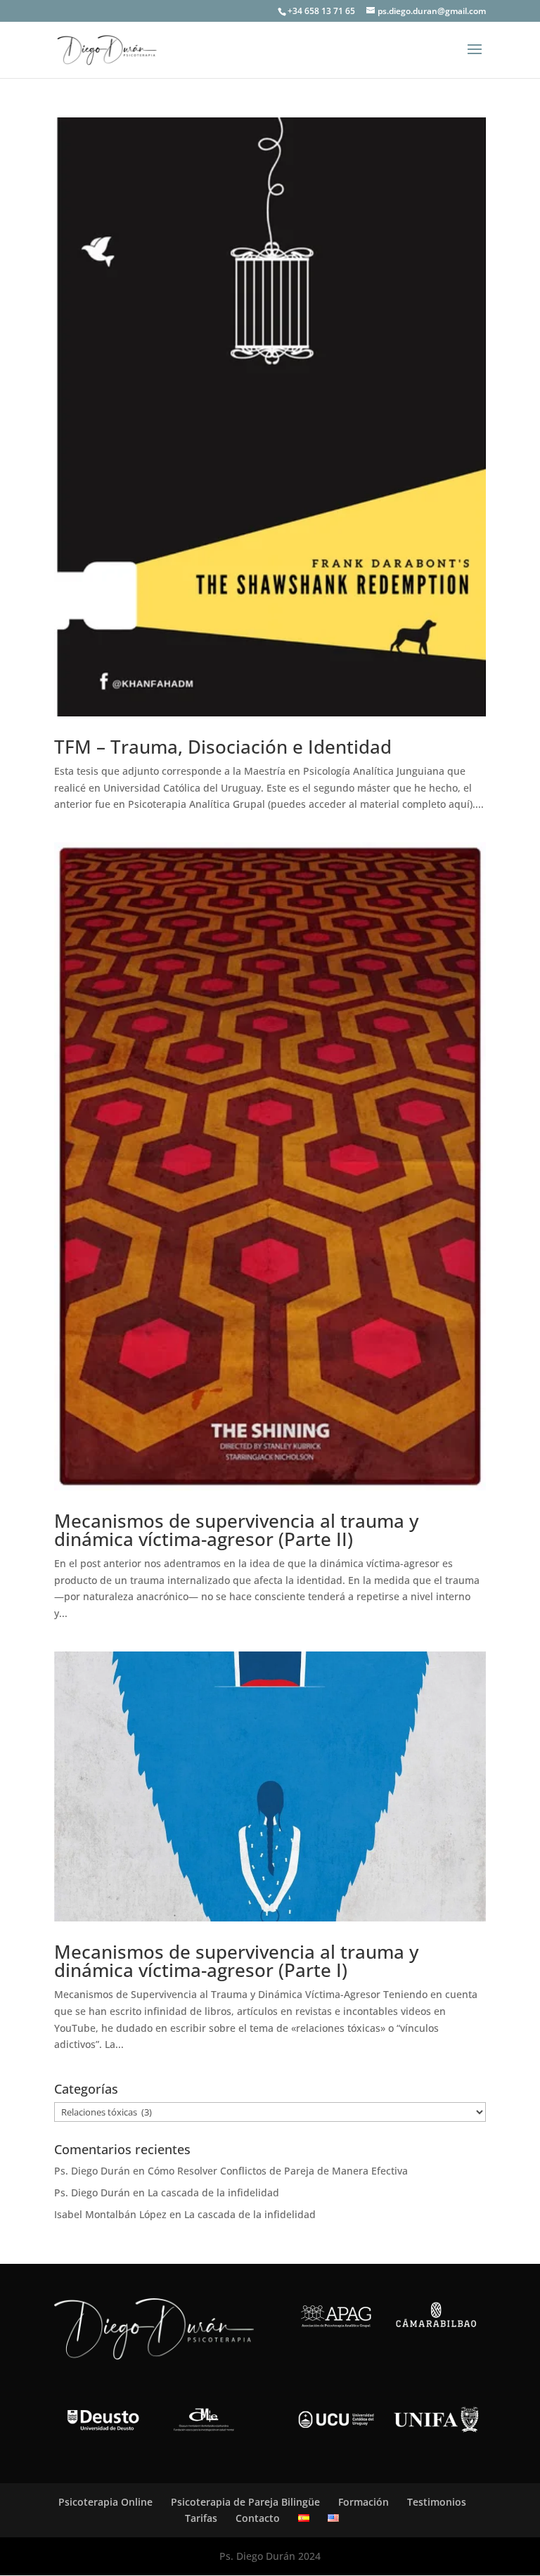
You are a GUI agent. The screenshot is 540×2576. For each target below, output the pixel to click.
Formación (364, 2502)
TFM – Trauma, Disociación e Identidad (223, 747)
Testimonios (437, 2502)
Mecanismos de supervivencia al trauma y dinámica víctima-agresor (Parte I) (236, 1961)
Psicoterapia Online (105, 2502)
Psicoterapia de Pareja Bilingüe (245, 2502)
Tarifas (201, 2518)
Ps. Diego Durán (92, 2171)
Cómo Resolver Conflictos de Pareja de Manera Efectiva (278, 2171)
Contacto (258, 2518)
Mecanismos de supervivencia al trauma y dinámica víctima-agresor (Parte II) (236, 1530)
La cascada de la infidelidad (213, 2192)
